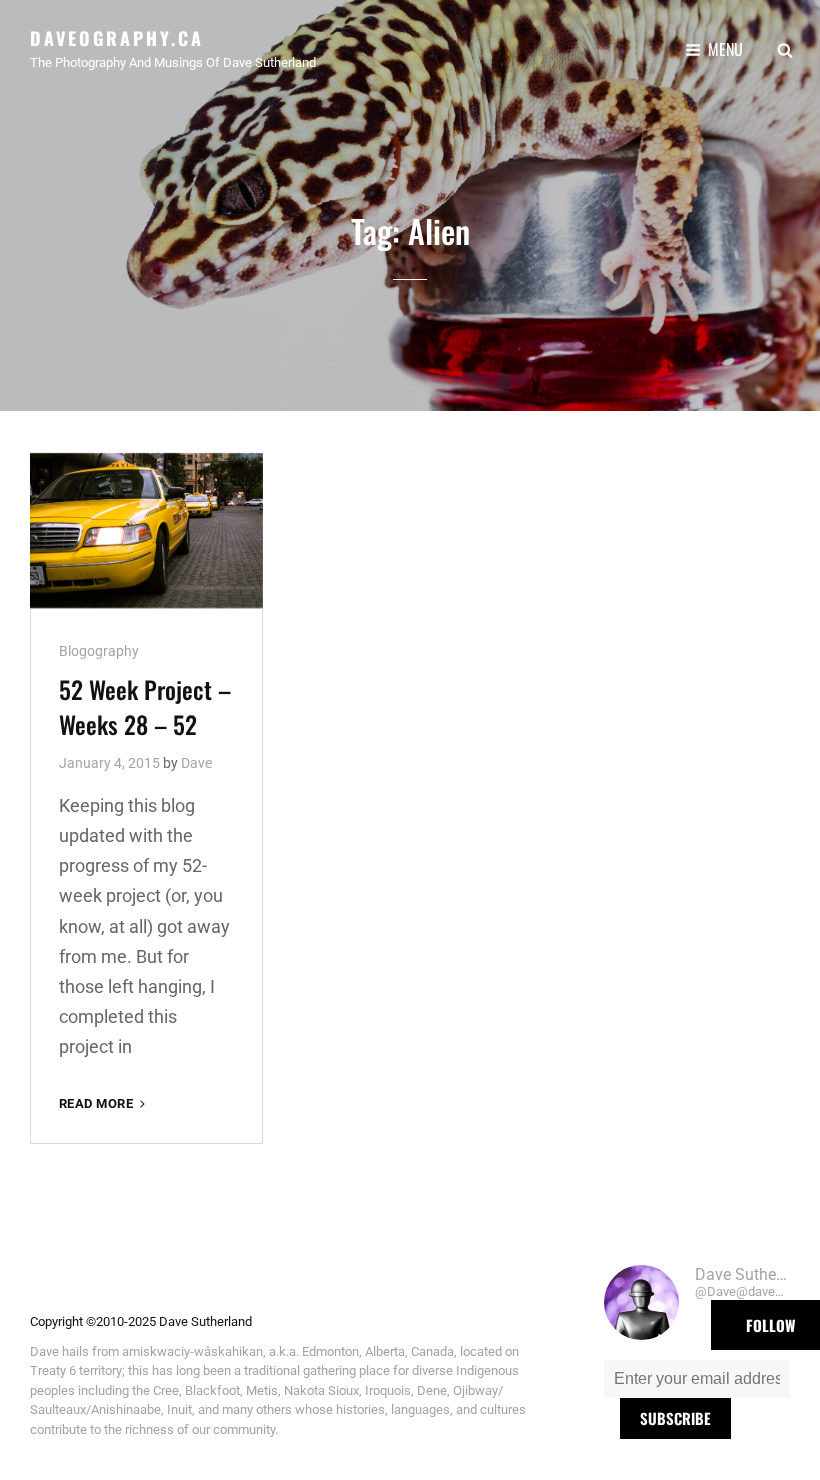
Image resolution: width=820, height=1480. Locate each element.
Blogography (99, 651)
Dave (196, 763)
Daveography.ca (117, 38)
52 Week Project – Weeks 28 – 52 (145, 706)
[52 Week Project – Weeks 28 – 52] (146, 531)
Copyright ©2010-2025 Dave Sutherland (141, 1321)
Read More (104, 1105)
